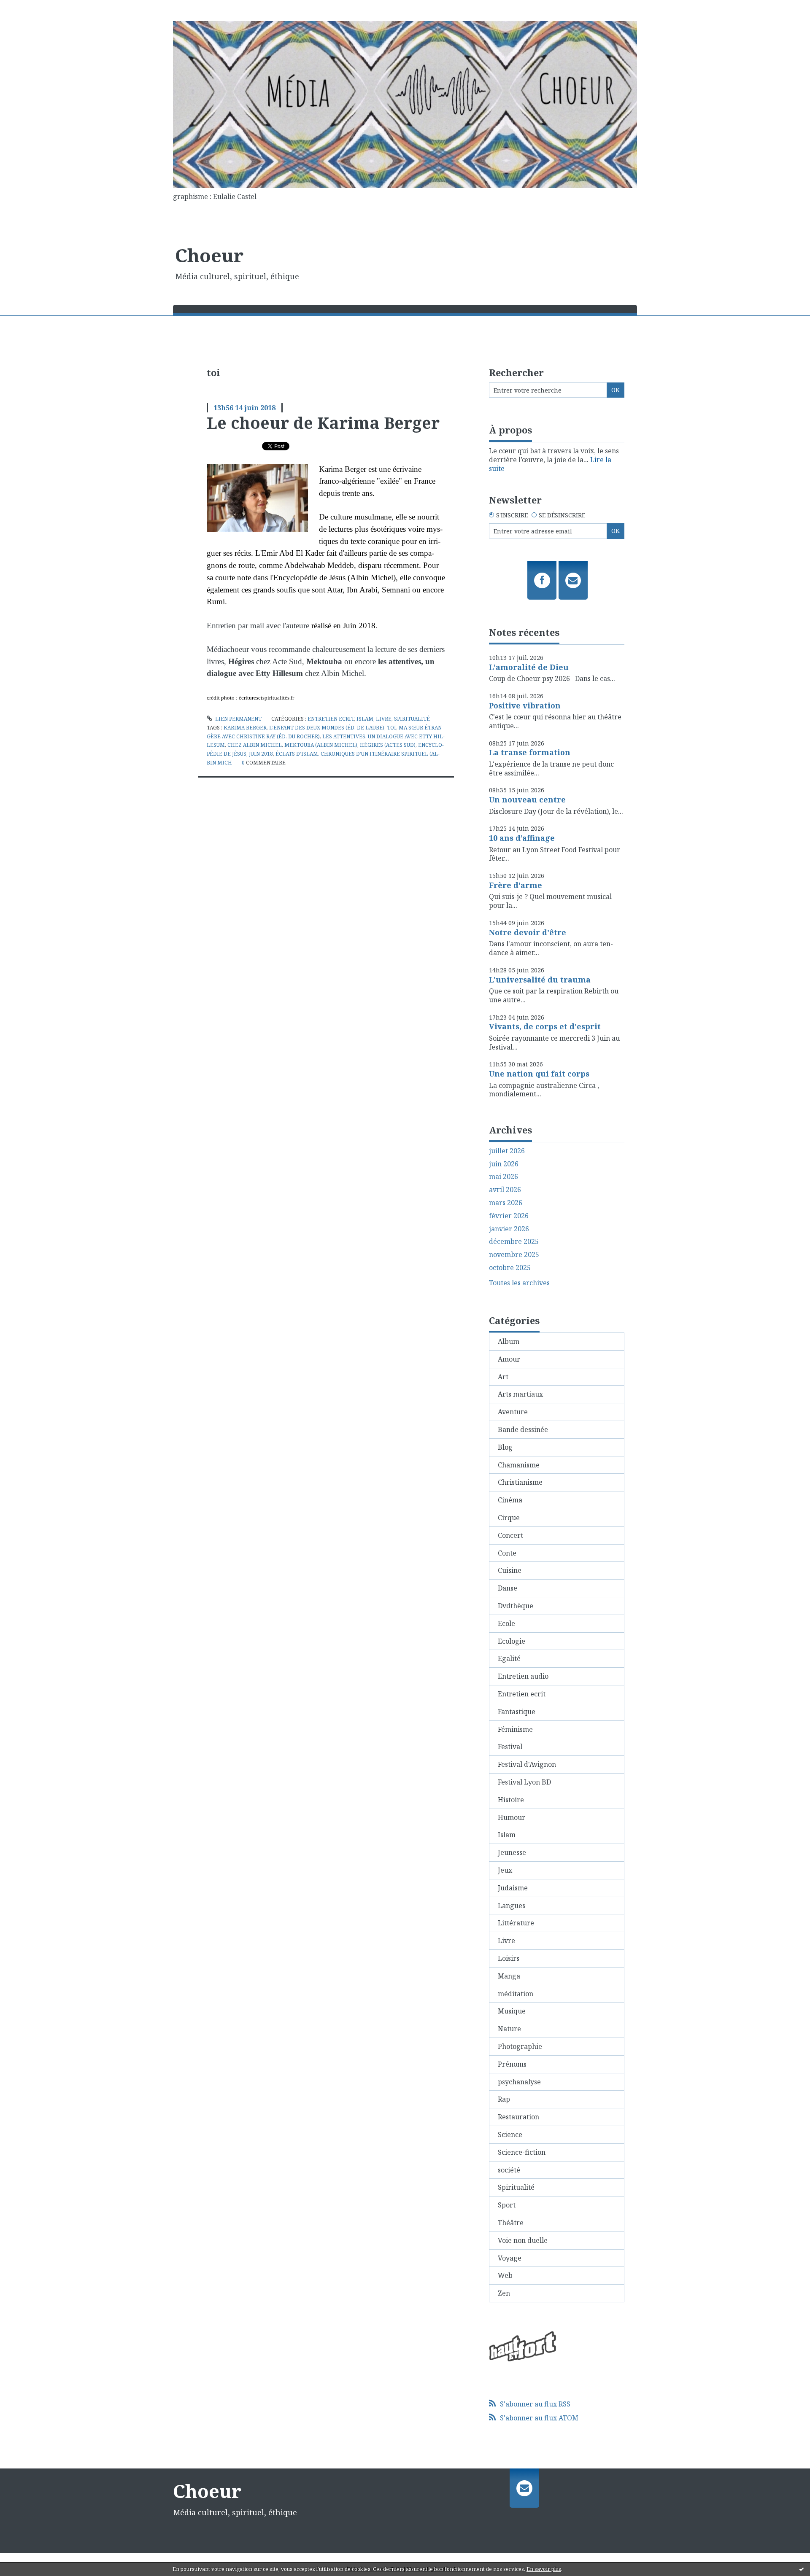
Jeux (505, 1870)
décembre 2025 (514, 1242)
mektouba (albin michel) (321, 745)
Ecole (506, 1623)
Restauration (518, 2117)
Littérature (516, 1923)
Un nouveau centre (527, 799)
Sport (507, 2205)
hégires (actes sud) (388, 745)
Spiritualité (412, 719)
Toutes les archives (519, 1283)
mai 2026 (504, 1177)
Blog (505, 1447)
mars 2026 (506, 1203)
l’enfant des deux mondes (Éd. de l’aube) (327, 728)
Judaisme (513, 1888)
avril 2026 (505, 1190)
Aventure (513, 1412)
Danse (508, 1588)
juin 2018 (261, 754)
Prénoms (512, 2064)
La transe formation (530, 752)
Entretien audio (523, 1676)
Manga (509, 1976)
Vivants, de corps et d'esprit (545, 1026)
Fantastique (517, 1712)
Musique (512, 2011)
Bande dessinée (523, 1429)
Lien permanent (238, 719)
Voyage (510, 2258)
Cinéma (510, 1500)
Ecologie (512, 1641)
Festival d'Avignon (527, 1764)
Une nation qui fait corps (539, 1074)
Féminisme (515, 1729)
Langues (512, 1906)
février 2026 (509, 1216)
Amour (509, 1359)
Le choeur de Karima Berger (323, 423)
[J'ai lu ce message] (802, 2569)
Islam (365, 719)
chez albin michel (255, 745)
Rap (504, 2099)
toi (391, 728)
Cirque (509, 1518)
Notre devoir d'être (528, 932)
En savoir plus (544, 2569)
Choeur (209, 255)
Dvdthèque (516, 1606)
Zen (504, 2293)
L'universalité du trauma (540, 980)
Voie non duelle (523, 2240)
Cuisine (510, 1570)
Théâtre (511, 2223)
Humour (512, 1817)
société (509, 2170)
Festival (510, 1747)
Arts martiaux (520, 1394)
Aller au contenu (31, 8)
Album (509, 1341)
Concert (510, 1535)
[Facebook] (542, 580)
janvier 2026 (509, 1229)
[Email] (573, 580)
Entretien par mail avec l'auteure (258, 626)
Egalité (509, 1658)
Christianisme (520, 1482)
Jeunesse (512, 1852)
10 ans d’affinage (522, 838)
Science (510, 2135)
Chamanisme (519, 1465)
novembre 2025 (514, 1255)
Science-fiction (522, 2152)
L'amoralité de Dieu (529, 667)
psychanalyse (519, 2082)
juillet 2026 (507, 1151)
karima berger (245, 728)
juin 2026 (504, 1164)
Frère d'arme (516, 885)
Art (503, 1377)
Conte (507, 1553)
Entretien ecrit (331, 719)
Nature (509, 2029)
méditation (516, 1994)
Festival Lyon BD (524, 1782)
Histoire (511, 1800)
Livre (384, 719)
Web (505, 2275)
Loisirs (509, 1958)
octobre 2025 (510, 1268)
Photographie (520, 2046)
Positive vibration (525, 705)
